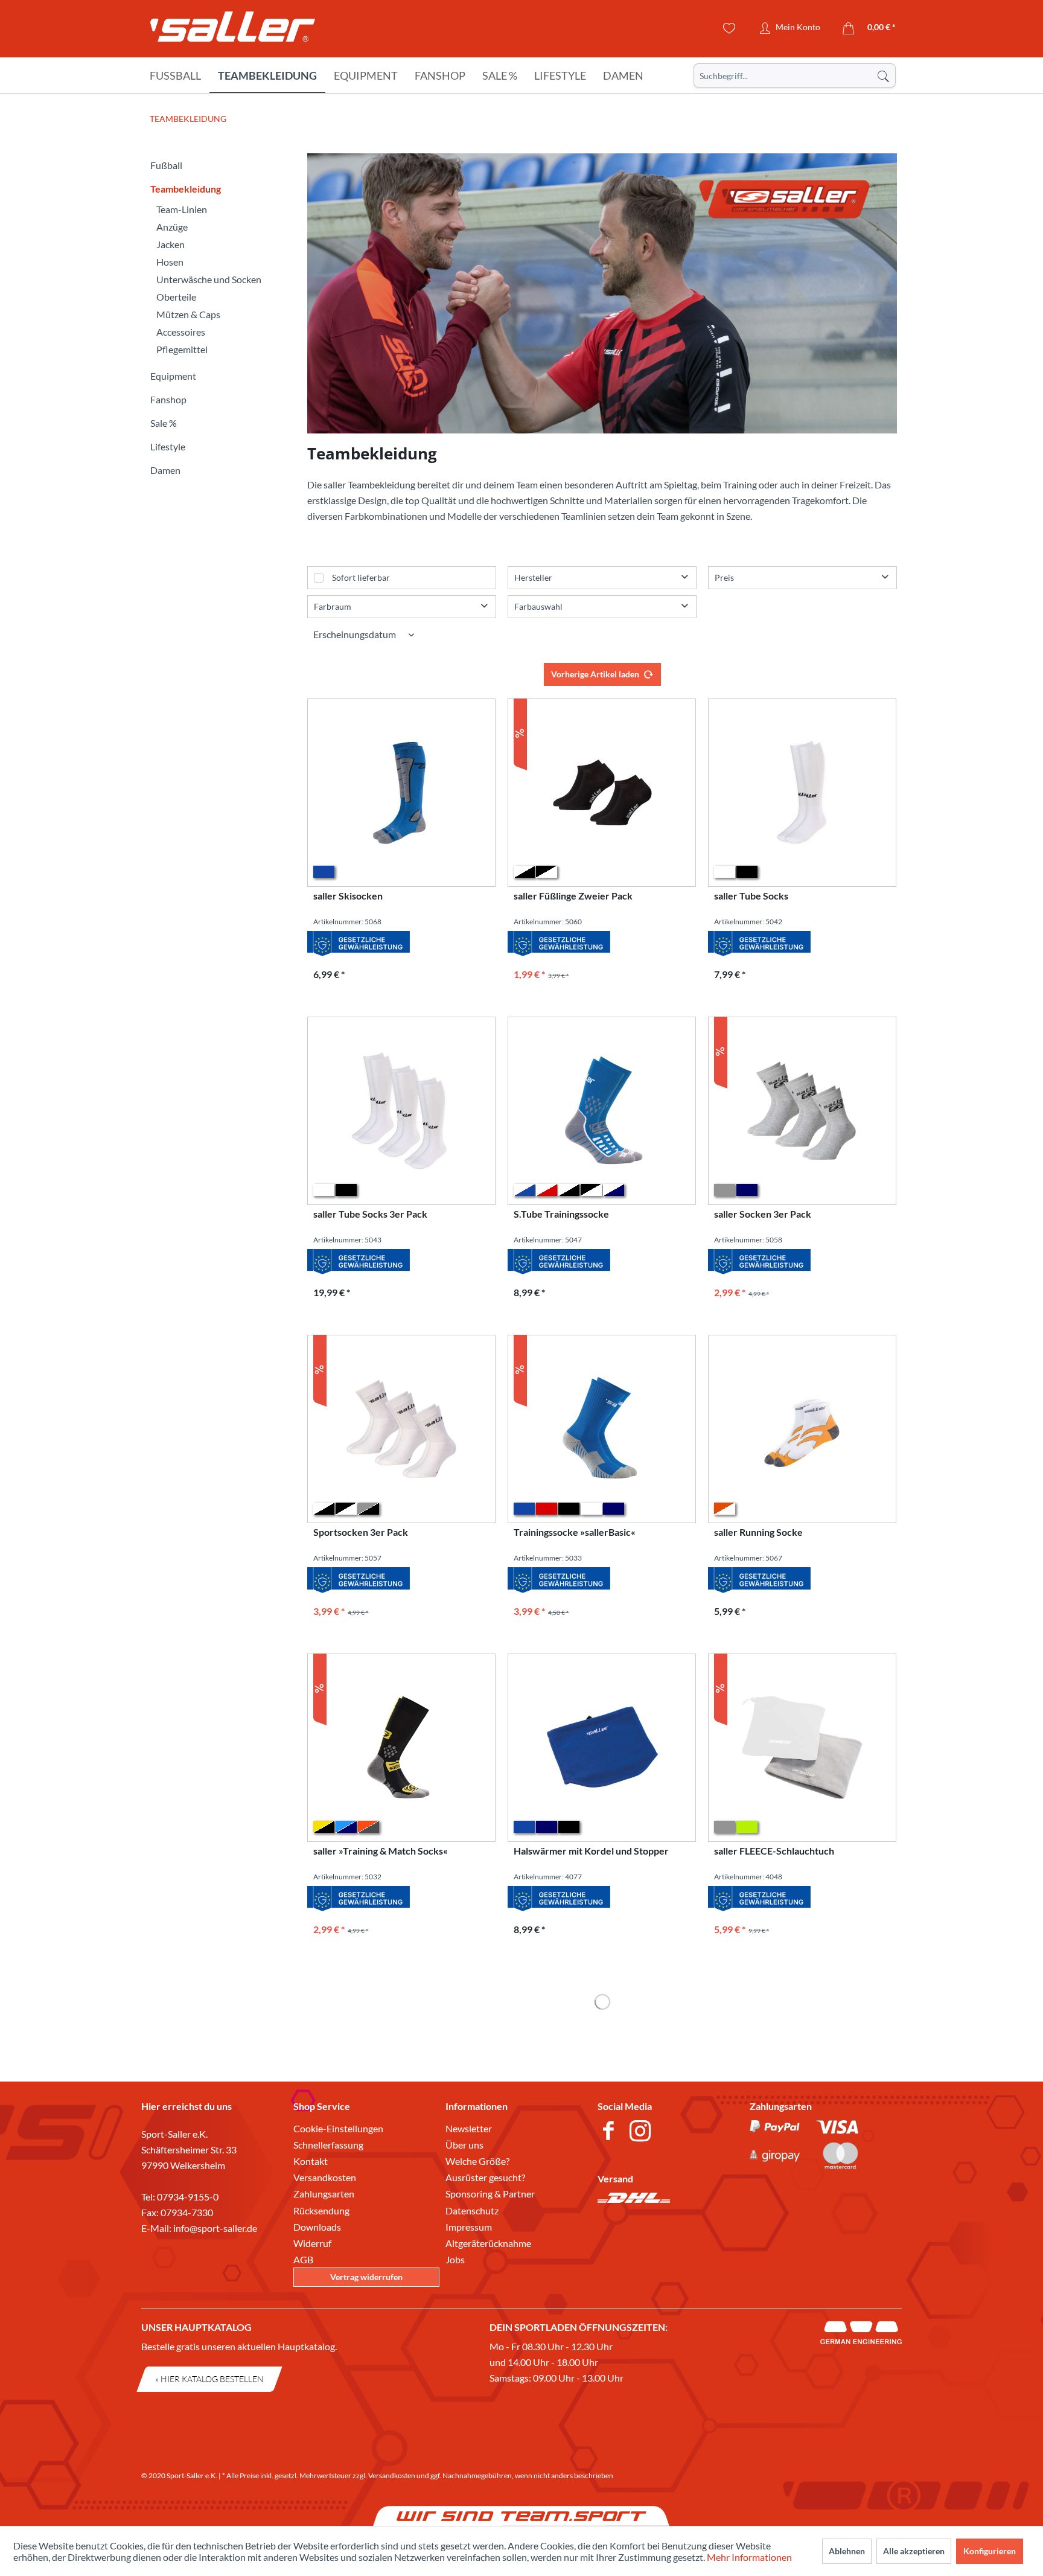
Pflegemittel (182, 349)
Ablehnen (847, 2551)
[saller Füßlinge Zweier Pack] (602, 793)
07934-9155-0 (188, 2197)
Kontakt (311, 2161)
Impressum (469, 2227)
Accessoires (181, 332)
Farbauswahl (538, 606)
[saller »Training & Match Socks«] (401, 1748)
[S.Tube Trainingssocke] (602, 1111)
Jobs (455, 2259)
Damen (165, 470)
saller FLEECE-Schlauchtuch (774, 1851)
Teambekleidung (186, 189)
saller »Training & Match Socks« (381, 1851)
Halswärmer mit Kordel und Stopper (591, 1851)
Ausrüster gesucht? (485, 2177)
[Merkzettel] (729, 28)
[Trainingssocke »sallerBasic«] (602, 1429)
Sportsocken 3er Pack (361, 1532)
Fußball (166, 165)
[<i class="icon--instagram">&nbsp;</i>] (643, 2132)
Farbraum (333, 606)
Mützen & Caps (188, 314)
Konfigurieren (990, 2551)
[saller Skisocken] (401, 793)
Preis (724, 577)
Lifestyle (168, 446)
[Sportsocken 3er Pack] (401, 1429)
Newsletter (469, 2128)
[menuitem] (795, 75)
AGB (303, 2259)
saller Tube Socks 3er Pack (370, 1214)
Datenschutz (472, 2210)
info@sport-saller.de (215, 2228)
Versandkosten (325, 2177)
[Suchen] (883, 75)
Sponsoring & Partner (490, 2194)
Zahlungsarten (324, 2194)
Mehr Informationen (749, 2557)
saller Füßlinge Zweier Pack (573, 896)
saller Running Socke (758, 1532)
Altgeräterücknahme (488, 2243)
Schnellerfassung (328, 2145)
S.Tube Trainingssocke (561, 1214)
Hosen (170, 262)
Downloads (317, 2227)
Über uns (464, 2145)
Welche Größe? (477, 2161)
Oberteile (176, 297)
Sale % (164, 423)
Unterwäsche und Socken (209, 279)
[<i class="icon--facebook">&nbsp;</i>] (611, 2132)
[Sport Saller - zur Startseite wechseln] (233, 30)
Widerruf (312, 2243)
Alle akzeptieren (914, 2551)
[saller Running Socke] (802, 1429)
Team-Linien (182, 209)
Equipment (173, 376)
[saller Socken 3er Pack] (802, 1111)
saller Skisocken (348, 896)
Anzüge (172, 227)
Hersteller (533, 577)
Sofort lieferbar (361, 577)
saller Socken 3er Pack (763, 1214)
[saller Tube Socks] (802, 793)
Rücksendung (321, 2210)
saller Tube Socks (751, 896)
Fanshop (168, 399)
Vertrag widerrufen (366, 2277)
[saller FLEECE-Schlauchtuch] (802, 1748)
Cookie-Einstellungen (338, 2128)
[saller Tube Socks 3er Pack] (401, 1111)
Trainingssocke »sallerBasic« (575, 1532)
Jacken (171, 244)
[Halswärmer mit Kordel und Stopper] (602, 1748)
